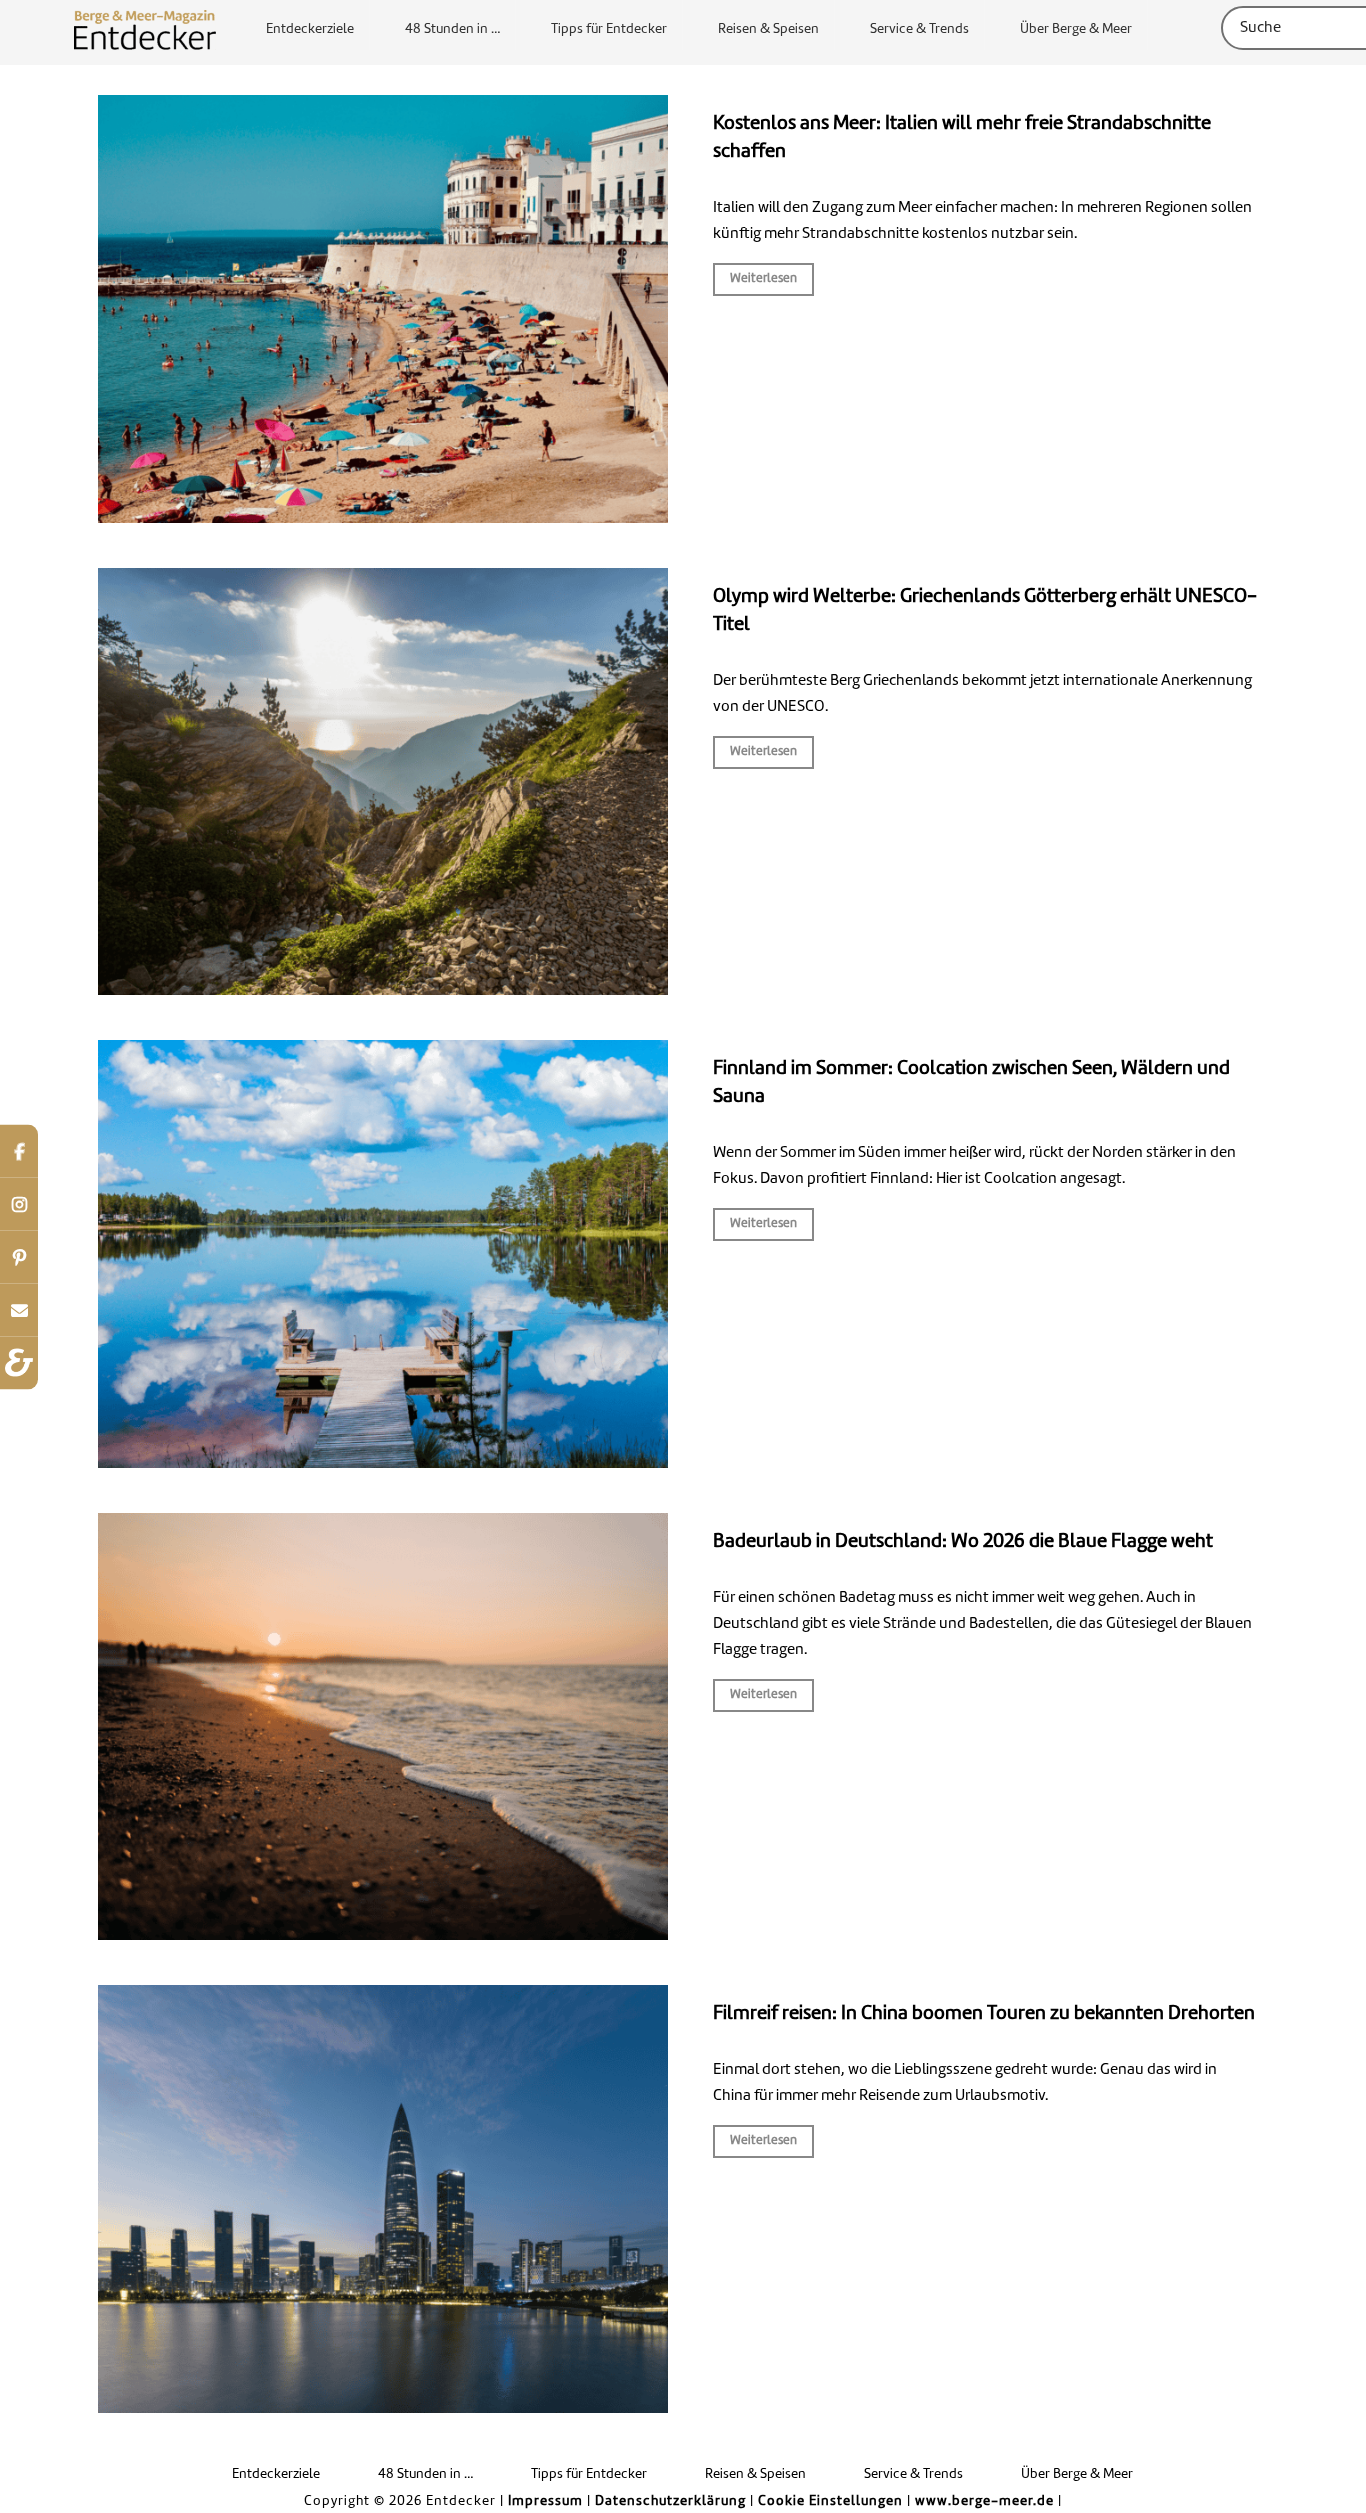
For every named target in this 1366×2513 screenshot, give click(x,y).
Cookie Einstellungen (830, 2501)
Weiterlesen (763, 279)
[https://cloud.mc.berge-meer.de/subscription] (19, 1309)
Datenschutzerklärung (670, 2501)
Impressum (545, 2501)
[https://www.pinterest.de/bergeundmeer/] (19, 1256)
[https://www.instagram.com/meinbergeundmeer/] (19, 1203)
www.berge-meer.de (984, 2501)
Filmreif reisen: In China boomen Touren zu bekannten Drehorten (984, 2014)
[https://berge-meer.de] (19, 1362)
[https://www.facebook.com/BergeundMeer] (19, 1150)
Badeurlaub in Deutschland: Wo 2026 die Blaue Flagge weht (963, 1542)
